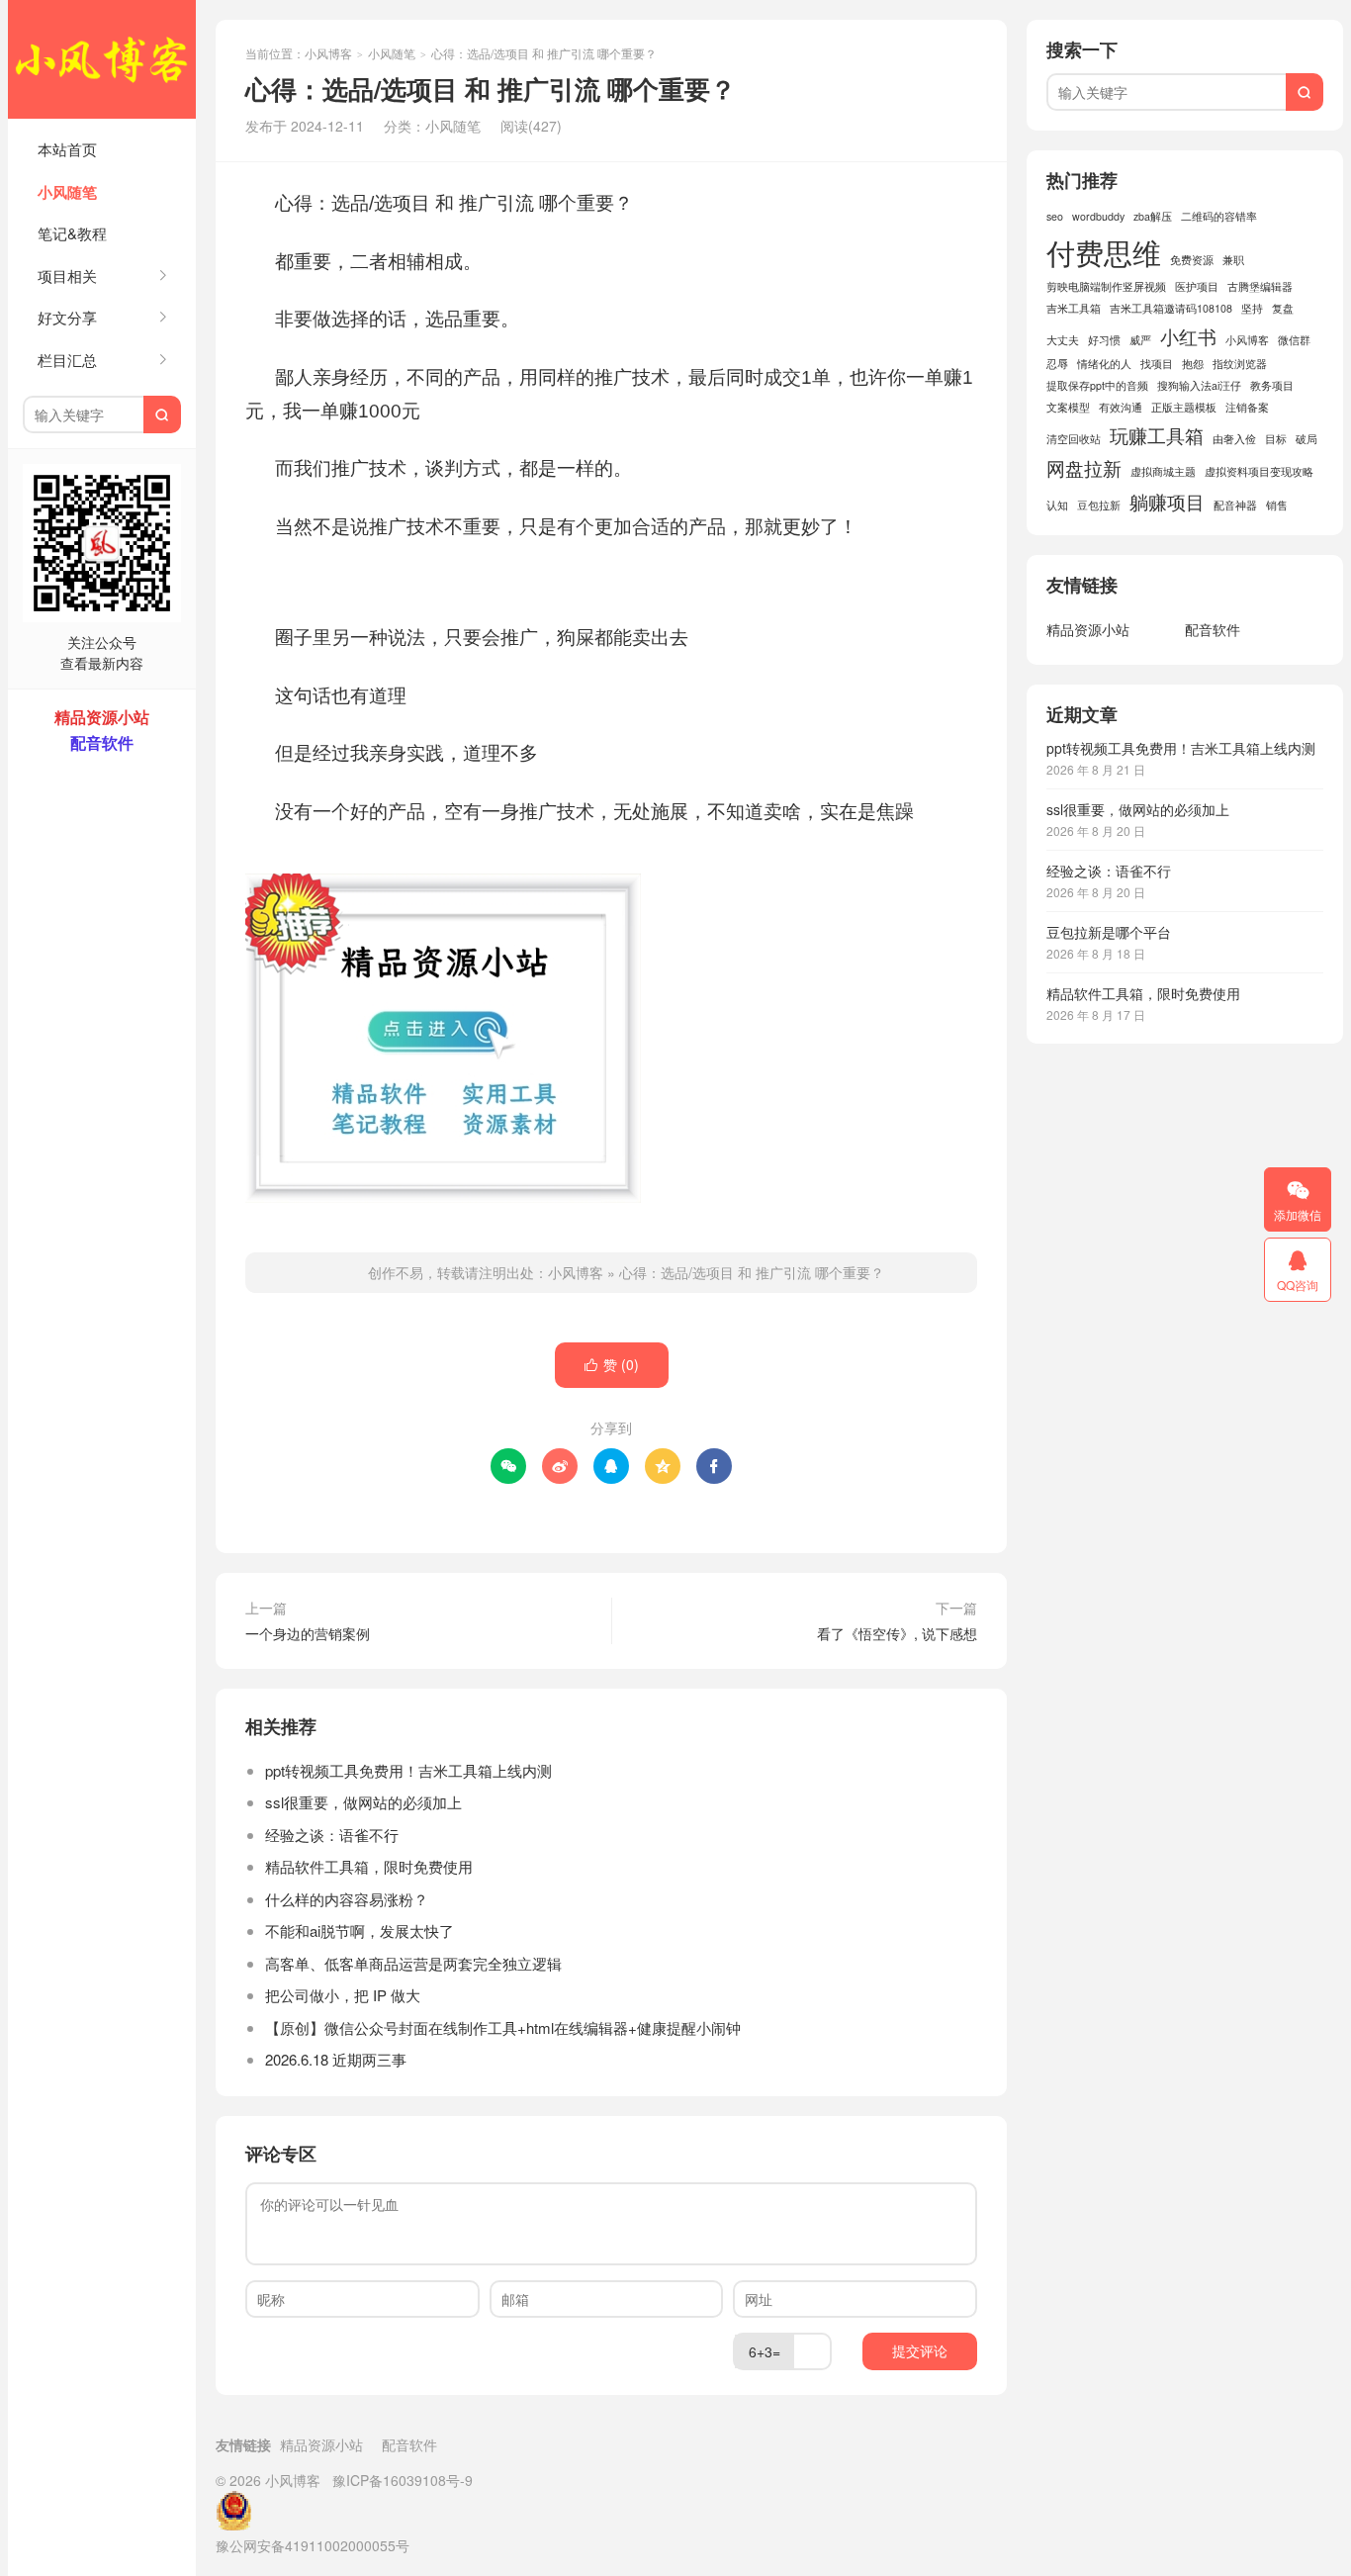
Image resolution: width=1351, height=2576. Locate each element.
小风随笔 (67, 192)
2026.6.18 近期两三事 (336, 2059)
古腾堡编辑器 (1260, 286)
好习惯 (1104, 340)
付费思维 (1104, 251)
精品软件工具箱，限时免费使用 (369, 1866)
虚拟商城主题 (1163, 471)
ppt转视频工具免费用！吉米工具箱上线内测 (408, 1770)
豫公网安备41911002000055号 (313, 2545)
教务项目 (1272, 385)
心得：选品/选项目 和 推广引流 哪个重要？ (752, 1272)
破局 (1306, 439)
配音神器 (1235, 505)
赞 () (612, 1364)
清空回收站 (1074, 439)
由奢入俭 (1234, 439)
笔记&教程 (72, 233)
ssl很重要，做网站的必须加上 (363, 1802)
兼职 (1233, 260)
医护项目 (1197, 286)
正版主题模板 (1184, 407)
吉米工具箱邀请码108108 (1171, 308)
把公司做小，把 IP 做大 (343, 1995)
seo (1055, 216)
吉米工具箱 (1074, 308)
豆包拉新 (1099, 505)
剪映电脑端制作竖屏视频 (1106, 286)
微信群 (1294, 340)
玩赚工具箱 (1157, 435)
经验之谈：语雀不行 (332, 1835)
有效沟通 (1121, 407)
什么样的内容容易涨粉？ (347, 1899)
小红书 (1188, 336)
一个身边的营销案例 (308, 1633)
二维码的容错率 (1219, 216)
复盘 (1283, 308)
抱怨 (1193, 364)
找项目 (1157, 364)
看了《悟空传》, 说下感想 (897, 1633)
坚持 (1252, 308)
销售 (1277, 505)
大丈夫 (1063, 340)
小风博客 (102, 59)
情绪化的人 (1104, 364)
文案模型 (1068, 407)
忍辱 (1057, 364)
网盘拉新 (1084, 467)
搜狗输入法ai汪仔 (1199, 385)
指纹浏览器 (1240, 364)
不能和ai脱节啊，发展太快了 (360, 1931)
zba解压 (1153, 216)
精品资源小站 (1088, 629)
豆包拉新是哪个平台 (1109, 932)
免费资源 (1192, 260)
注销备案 (1247, 407)
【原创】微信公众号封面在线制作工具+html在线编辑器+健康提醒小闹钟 (503, 2027)
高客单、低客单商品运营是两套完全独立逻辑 (413, 1963)
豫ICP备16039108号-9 (403, 2480)
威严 (1140, 340)
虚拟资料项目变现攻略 (1259, 471)
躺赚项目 (1167, 501)
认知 (1057, 505)
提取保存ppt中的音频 (1097, 385)
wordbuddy (1098, 216)
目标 (1276, 439)
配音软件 (1213, 629)
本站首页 (67, 149)
